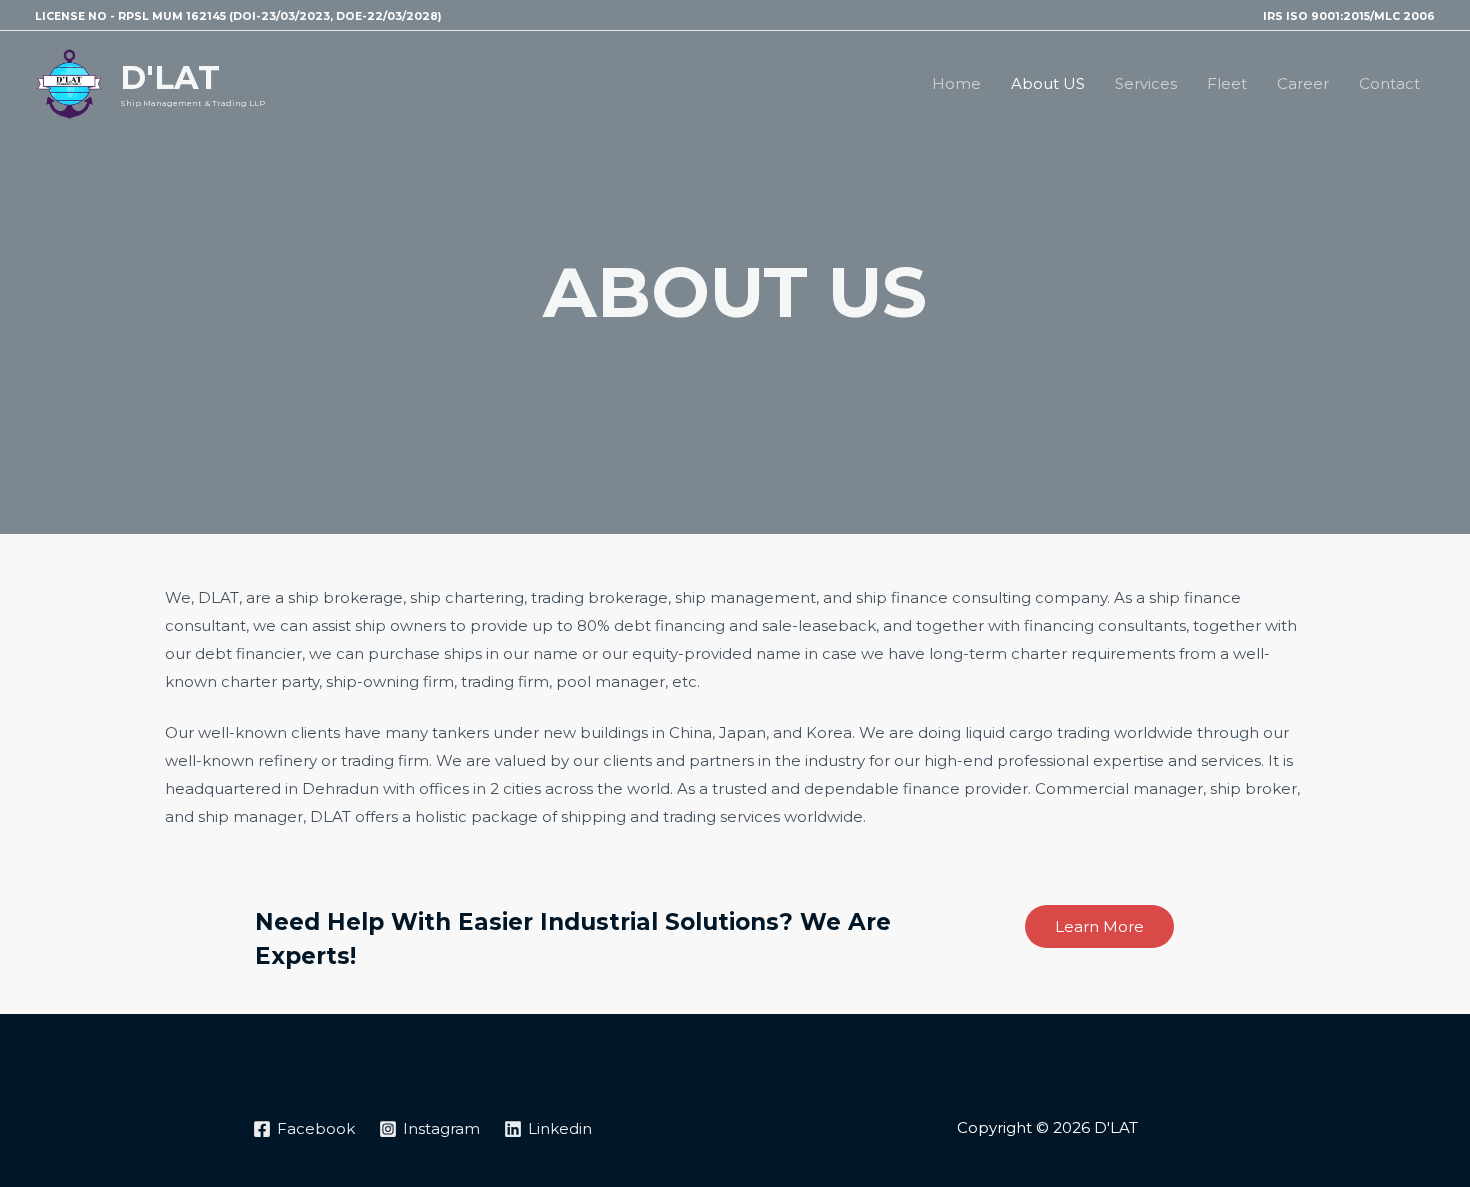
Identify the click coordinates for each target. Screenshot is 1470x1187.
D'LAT (170, 77)
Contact (1389, 83)
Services (1146, 83)
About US (1048, 83)
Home (956, 83)
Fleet (1227, 83)
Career (1303, 83)
